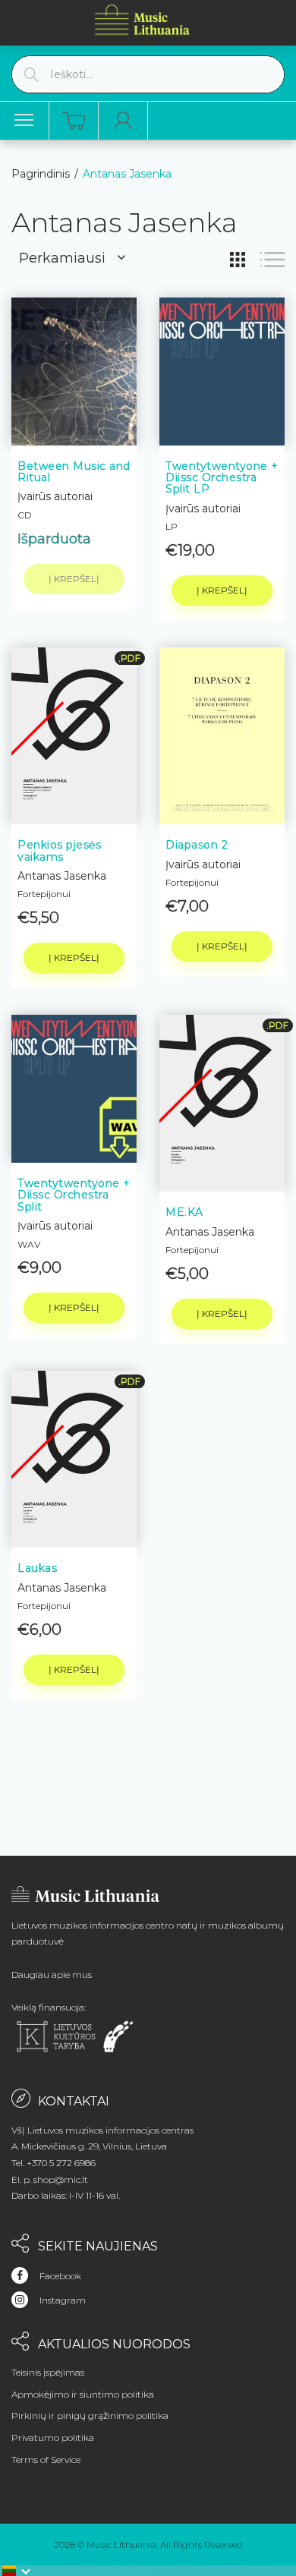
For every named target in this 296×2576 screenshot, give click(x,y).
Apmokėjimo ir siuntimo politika (83, 2394)
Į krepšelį (222, 590)
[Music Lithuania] (143, 19)
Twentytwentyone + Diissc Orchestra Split (74, 1195)
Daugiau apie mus (52, 1975)
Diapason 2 (197, 845)
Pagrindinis (41, 174)
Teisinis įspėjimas (48, 2372)
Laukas (37, 1568)
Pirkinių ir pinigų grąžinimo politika (90, 2415)
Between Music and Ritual (74, 472)
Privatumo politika (53, 2437)
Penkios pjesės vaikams (59, 850)
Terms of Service (46, 2459)
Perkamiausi (62, 258)
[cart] (74, 121)
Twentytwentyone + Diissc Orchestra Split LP (222, 478)
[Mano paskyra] (123, 121)
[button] (17, 2571)
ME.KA (184, 1212)
